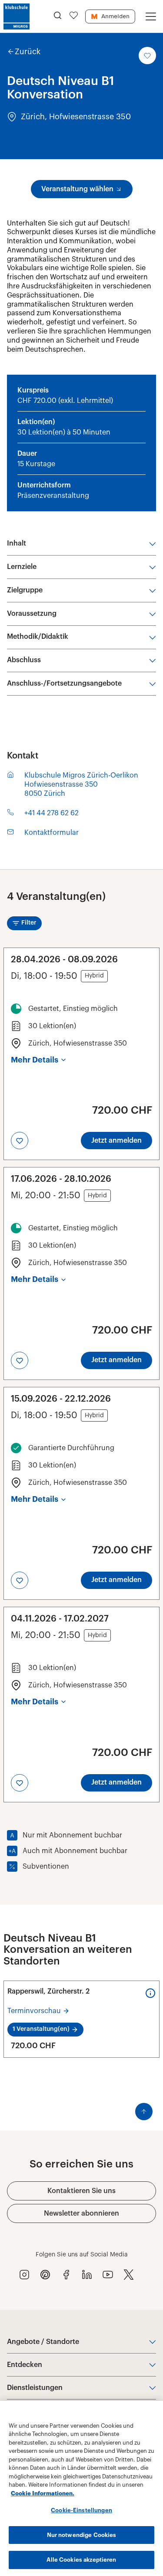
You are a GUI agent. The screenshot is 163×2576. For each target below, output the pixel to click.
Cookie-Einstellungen (81, 2510)
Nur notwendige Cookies (82, 2535)
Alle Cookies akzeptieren (81, 2560)
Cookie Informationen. (43, 2493)
